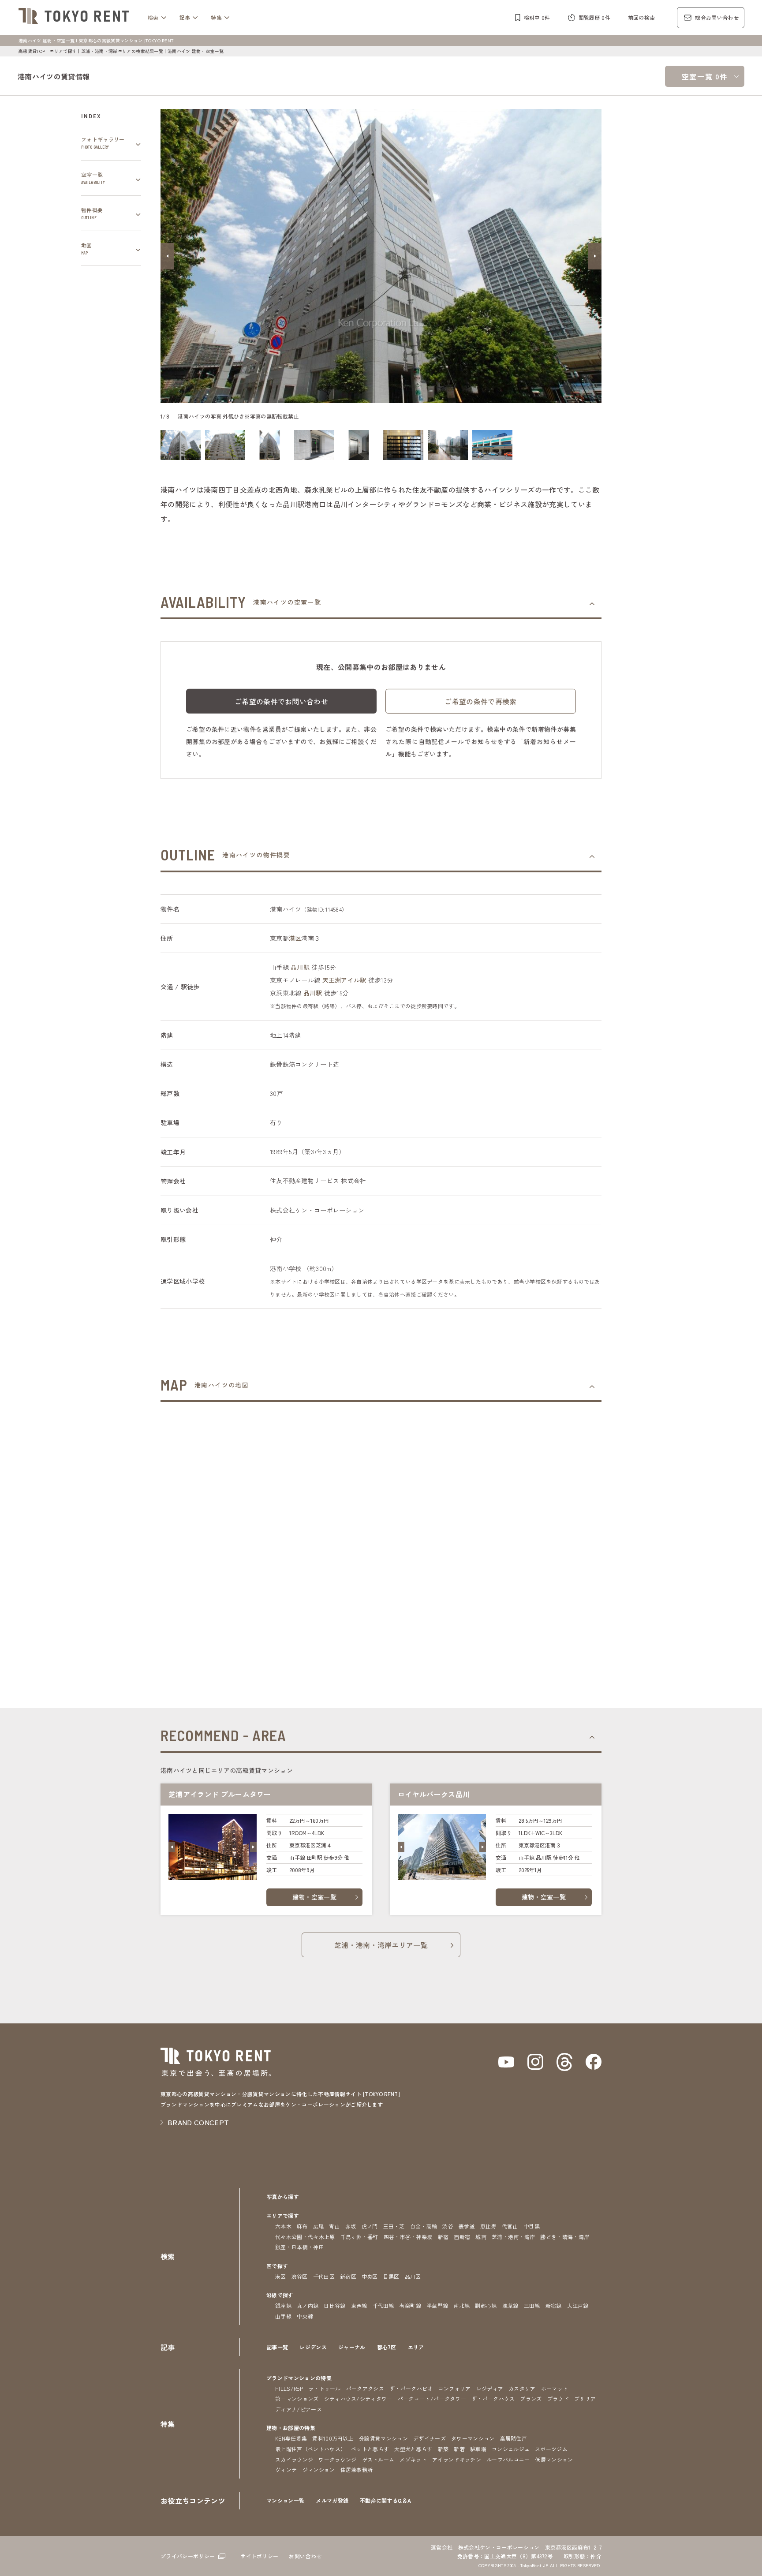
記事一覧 (277, 2347)
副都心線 (486, 2305)
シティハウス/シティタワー (358, 2398)
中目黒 (532, 2226)
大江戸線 (578, 2305)
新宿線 (554, 2305)
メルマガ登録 (332, 2500)
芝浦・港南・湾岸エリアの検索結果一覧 (122, 51)
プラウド (558, 2398)
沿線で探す (280, 2295)
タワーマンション (473, 2438)
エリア (416, 2347)
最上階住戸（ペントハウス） (310, 2449)
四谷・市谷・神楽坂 (408, 2237)
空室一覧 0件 (705, 76)
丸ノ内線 (308, 2305)
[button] (167, 256)
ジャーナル (352, 2347)
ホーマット (555, 2388)
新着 (459, 2449)
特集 (216, 17)
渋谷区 (300, 2276)
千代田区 (324, 2276)
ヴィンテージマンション (305, 2469)
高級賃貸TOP (32, 51)
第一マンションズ (297, 2398)
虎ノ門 (370, 2226)
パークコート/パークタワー (432, 2398)
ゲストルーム (378, 2459)
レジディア (490, 2388)
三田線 (532, 2305)
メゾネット (413, 2459)
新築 (443, 2449)
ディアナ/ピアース (299, 2409)
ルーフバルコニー (508, 2459)
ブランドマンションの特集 (299, 2378)
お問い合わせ (305, 2556)
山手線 (283, 2316)
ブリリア (585, 2398)
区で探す (277, 2266)
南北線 (461, 2305)
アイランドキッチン (457, 2459)
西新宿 (462, 2237)
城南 (481, 2237)
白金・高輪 (424, 2226)
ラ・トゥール (325, 2388)
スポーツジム (551, 2449)
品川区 (413, 2276)
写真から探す (283, 2197)
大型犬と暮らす (413, 2449)
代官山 (510, 2226)
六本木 (283, 2226)
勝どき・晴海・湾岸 (565, 2237)
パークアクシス (365, 2388)
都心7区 (387, 2347)
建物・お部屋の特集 (291, 2428)
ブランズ (531, 2398)
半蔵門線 (437, 2305)
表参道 (467, 2226)
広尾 (319, 2226)
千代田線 (383, 2305)
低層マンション (554, 2459)
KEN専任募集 (291, 2438)
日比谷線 (334, 2305)
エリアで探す (63, 51)
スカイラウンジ (294, 2459)
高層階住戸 (514, 2438)
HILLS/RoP (289, 2388)
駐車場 (478, 2449)
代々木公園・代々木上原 (305, 2237)
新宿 (443, 2237)
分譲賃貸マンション (383, 2438)
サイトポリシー (259, 2556)
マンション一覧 (285, 2500)
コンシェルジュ (511, 2449)
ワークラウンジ (337, 2459)
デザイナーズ (430, 2438)
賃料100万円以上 (333, 2438)
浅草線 (510, 2305)
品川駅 (300, 967)
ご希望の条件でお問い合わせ (281, 701)
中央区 (370, 2276)
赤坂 (351, 2226)
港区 (295, 938)
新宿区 (348, 2276)
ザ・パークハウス (493, 2398)
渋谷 (448, 2226)
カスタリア (522, 2388)
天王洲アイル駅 (344, 980)
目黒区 (391, 2276)
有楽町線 (410, 2305)
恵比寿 (488, 2226)
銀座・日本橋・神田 (300, 2247)
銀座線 (283, 2305)
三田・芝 (394, 2226)
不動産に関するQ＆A (385, 2500)
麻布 (302, 2226)
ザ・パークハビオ (411, 2388)
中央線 (305, 2316)
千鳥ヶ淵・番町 (359, 2237)
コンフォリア (455, 2388)
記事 (185, 17)
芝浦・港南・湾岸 (514, 2237)
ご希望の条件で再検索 (480, 701)
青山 (334, 2226)
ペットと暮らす (370, 2449)
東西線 (359, 2305)
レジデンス (313, 2347)
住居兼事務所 (357, 2469)
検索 (153, 17)
